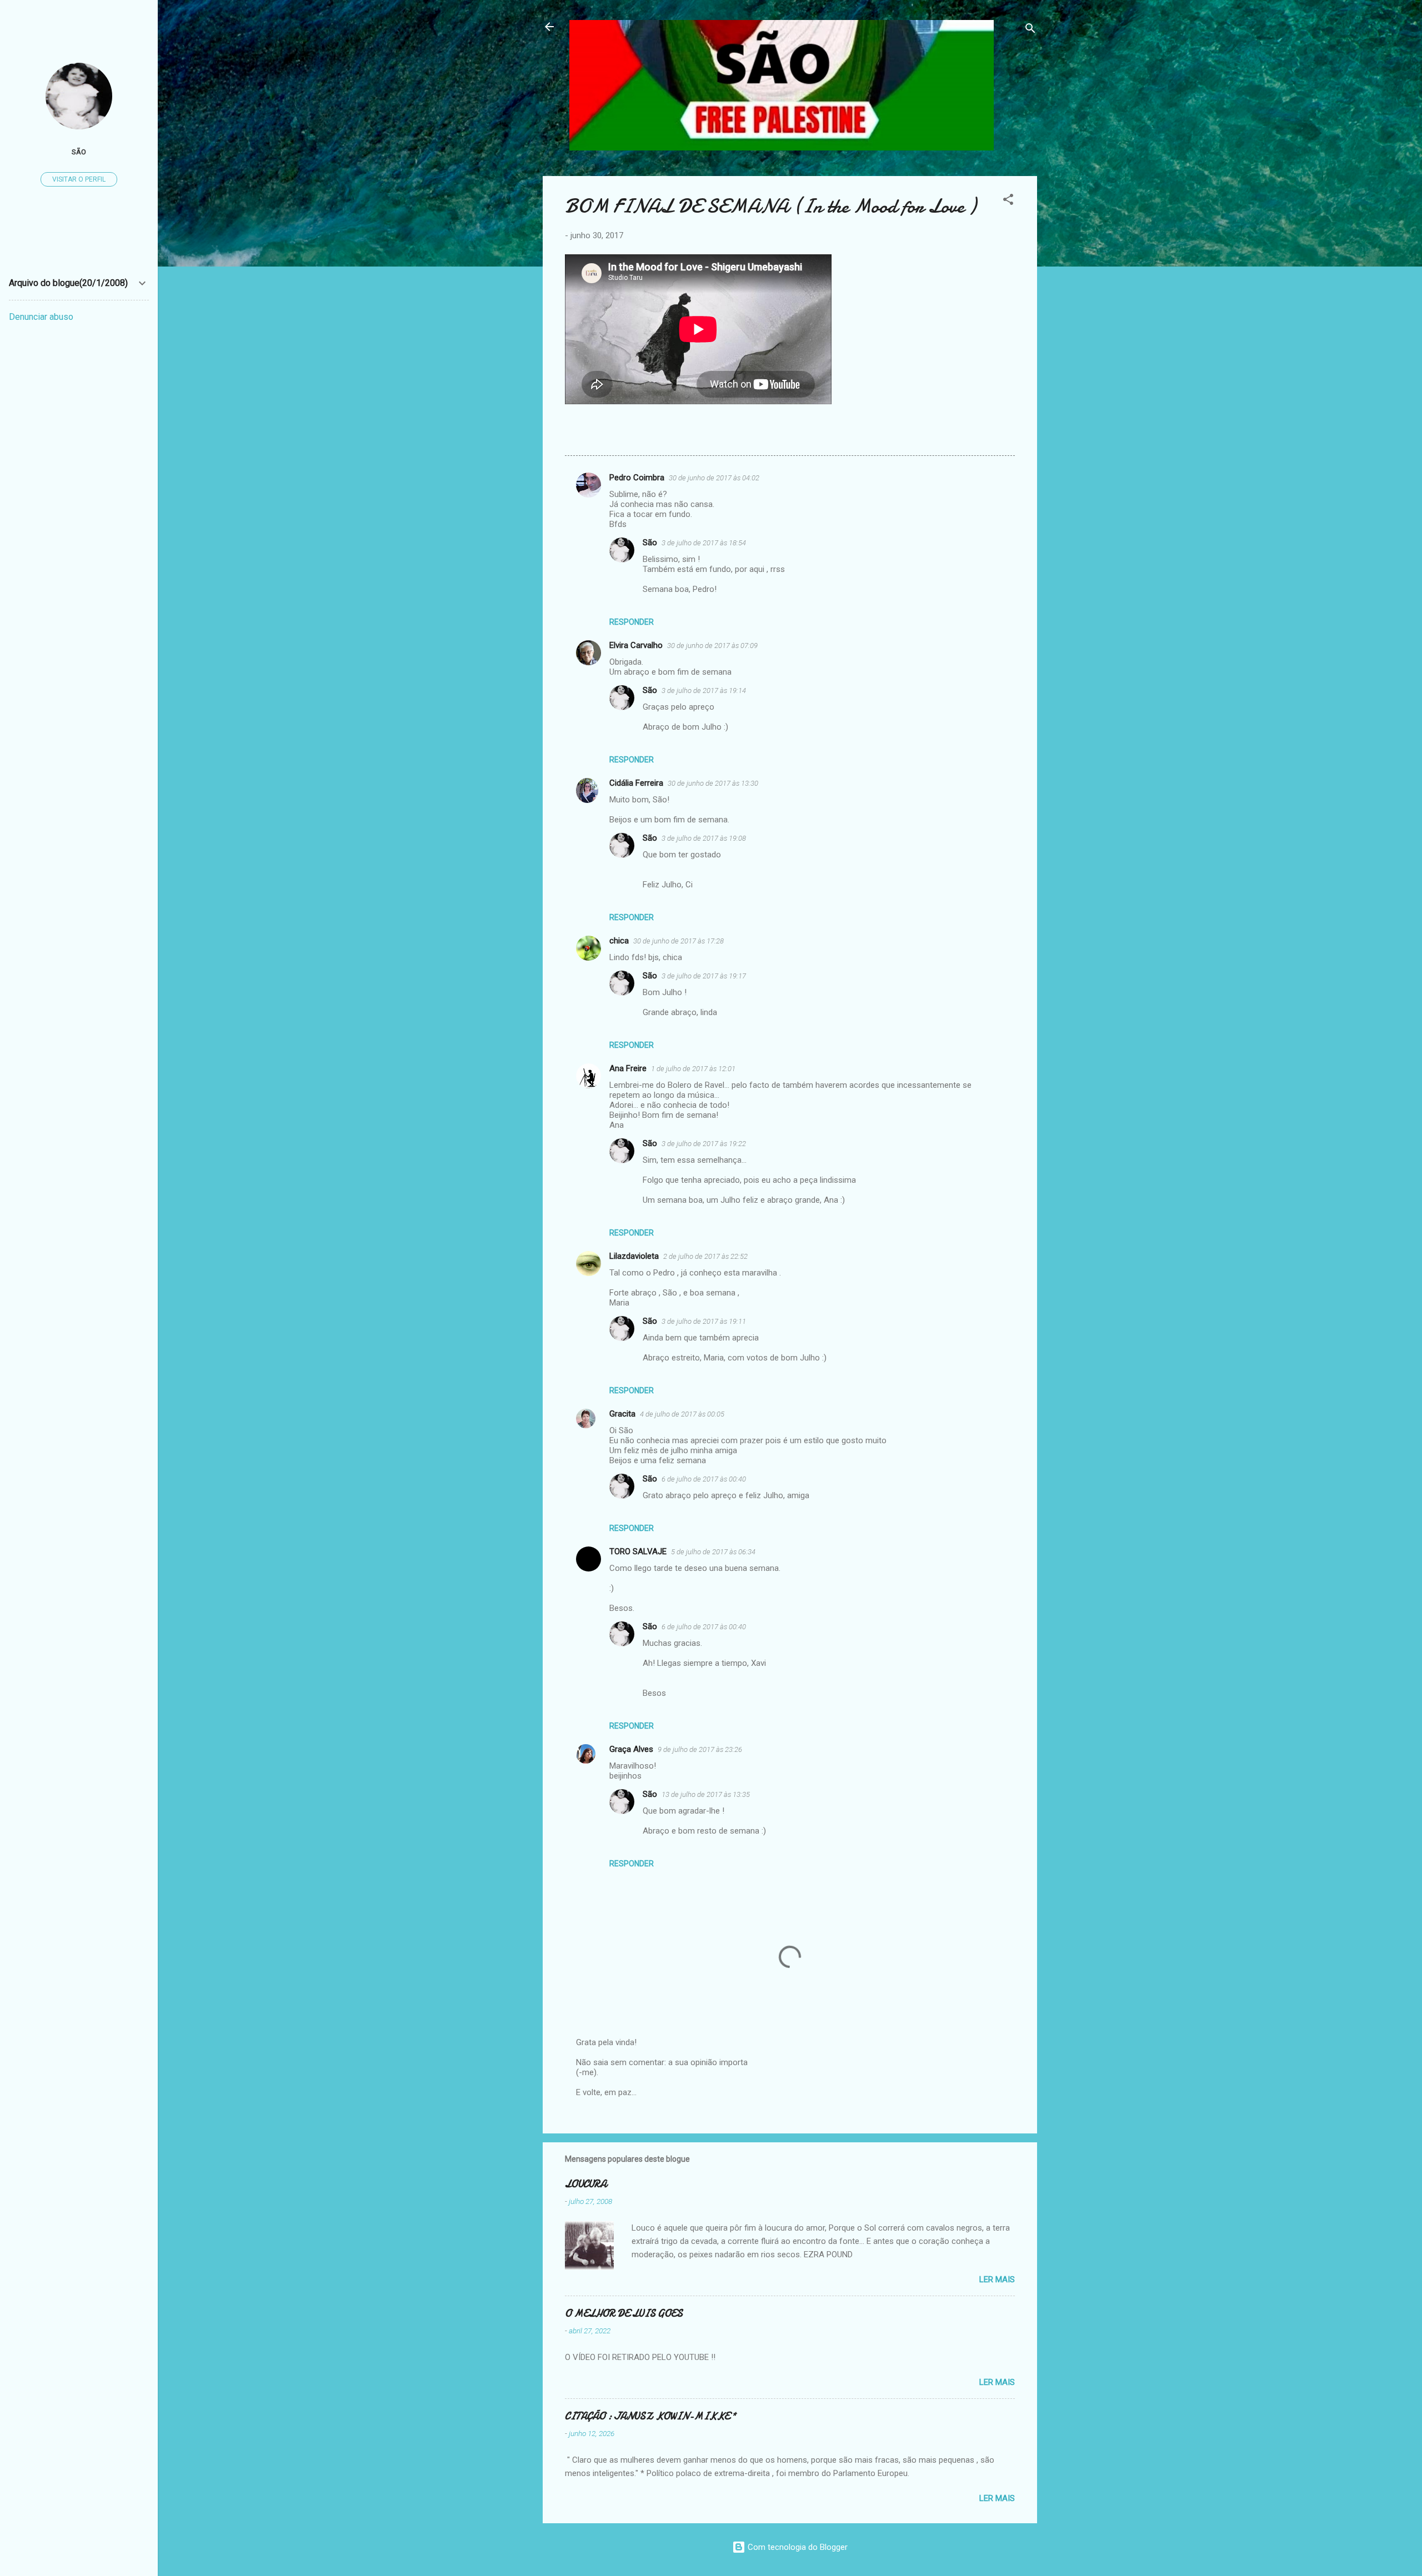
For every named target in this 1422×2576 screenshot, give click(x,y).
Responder (632, 622)
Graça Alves (631, 1749)
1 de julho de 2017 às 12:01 (693, 1069)
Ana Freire (628, 1068)
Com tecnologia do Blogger (797, 2547)
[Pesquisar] (1030, 30)
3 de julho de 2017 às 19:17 (704, 976)
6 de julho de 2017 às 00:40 (704, 1479)
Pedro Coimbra (637, 478)
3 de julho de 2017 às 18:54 (704, 543)
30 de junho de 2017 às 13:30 (713, 783)
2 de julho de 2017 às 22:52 (705, 1256)
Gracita (622, 1414)
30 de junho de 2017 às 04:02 (714, 478)
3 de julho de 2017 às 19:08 (704, 838)
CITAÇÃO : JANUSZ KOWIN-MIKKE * (650, 2416)
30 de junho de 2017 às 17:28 (679, 941)
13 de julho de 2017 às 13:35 (706, 1794)
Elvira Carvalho (636, 645)
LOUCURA (586, 2184)
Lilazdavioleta (634, 1256)
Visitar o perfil (79, 179)
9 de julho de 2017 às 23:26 (700, 1749)
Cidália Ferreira (636, 783)
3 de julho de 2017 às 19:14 (704, 691)
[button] (1008, 201)
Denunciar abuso (41, 317)
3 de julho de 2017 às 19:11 (704, 1321)
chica (619, 941)
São (650, 543)
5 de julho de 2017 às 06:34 (713, 1552)
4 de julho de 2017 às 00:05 (682, 1414)
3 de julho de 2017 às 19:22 (704, 1144)
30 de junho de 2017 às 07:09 (712, 646)
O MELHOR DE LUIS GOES (624, 2314)
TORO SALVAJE (638, 1551)
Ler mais (997, 2279)
